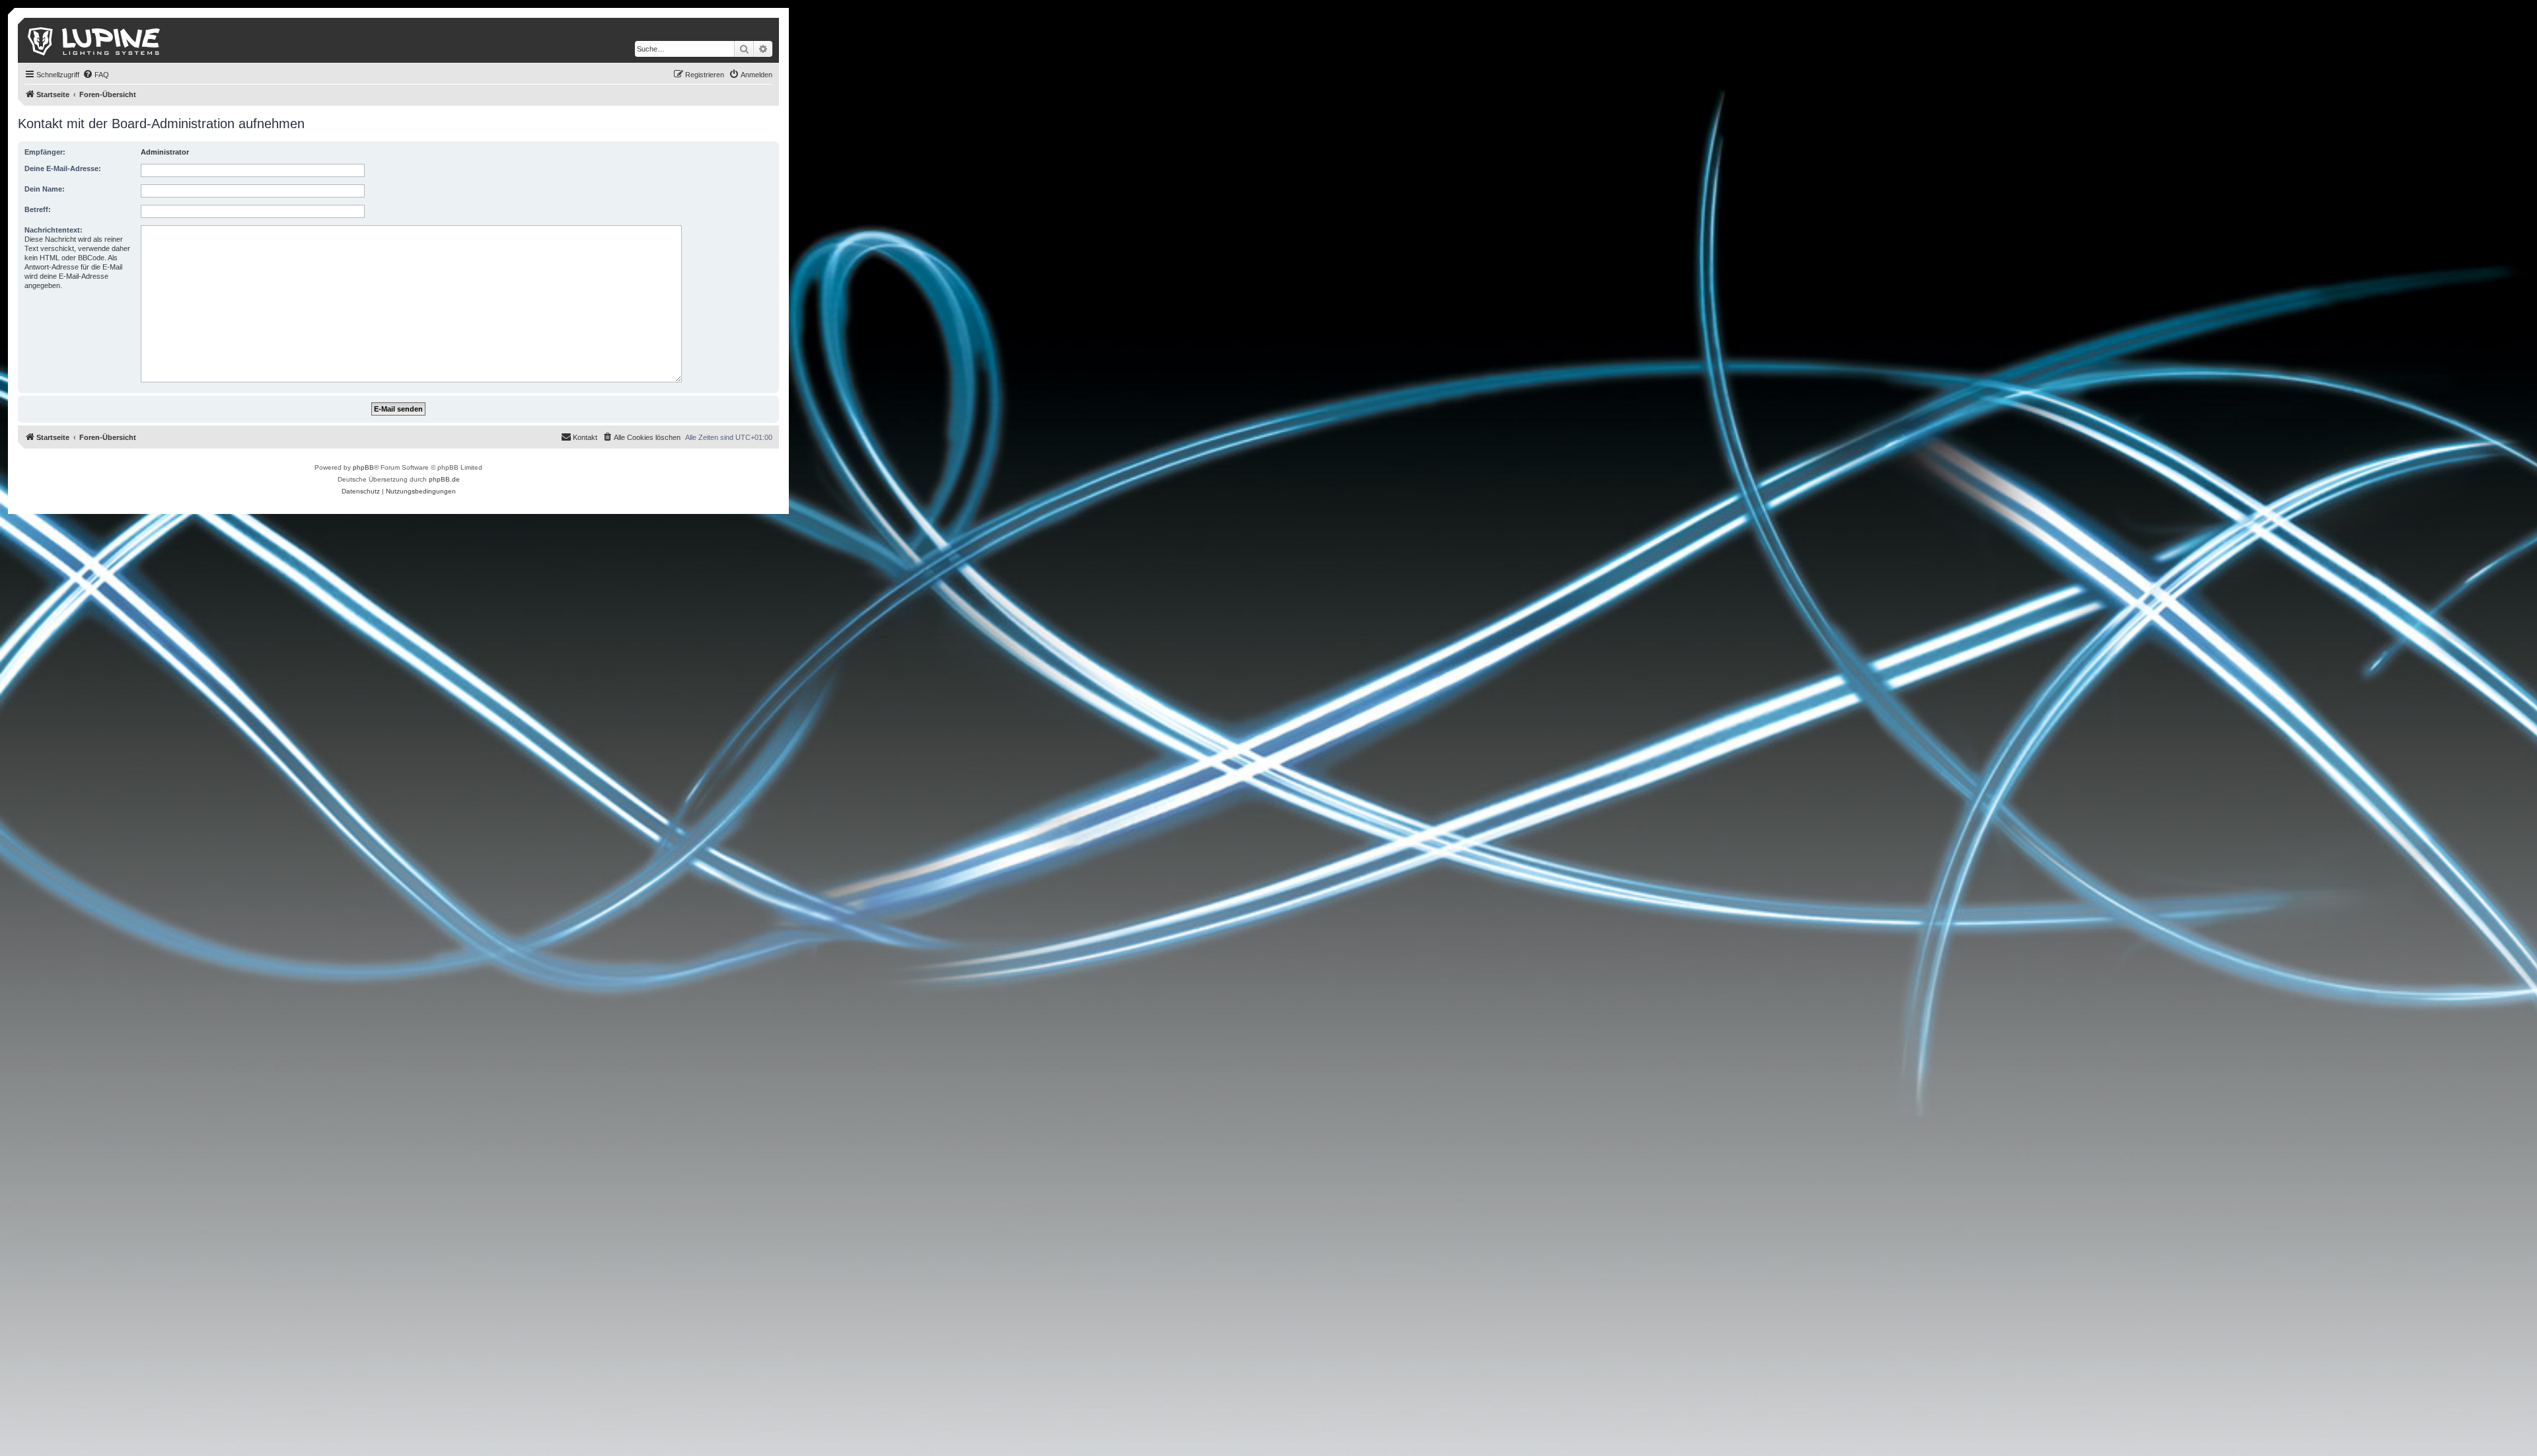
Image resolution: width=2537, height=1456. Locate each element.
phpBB (363, 467)
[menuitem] (96, 75)
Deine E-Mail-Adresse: (63, 168)
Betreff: (38, 209)
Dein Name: (45, 189)
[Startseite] (95, 40)
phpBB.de (444, 479)
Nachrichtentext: (54, 230)
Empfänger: (45, 152)
